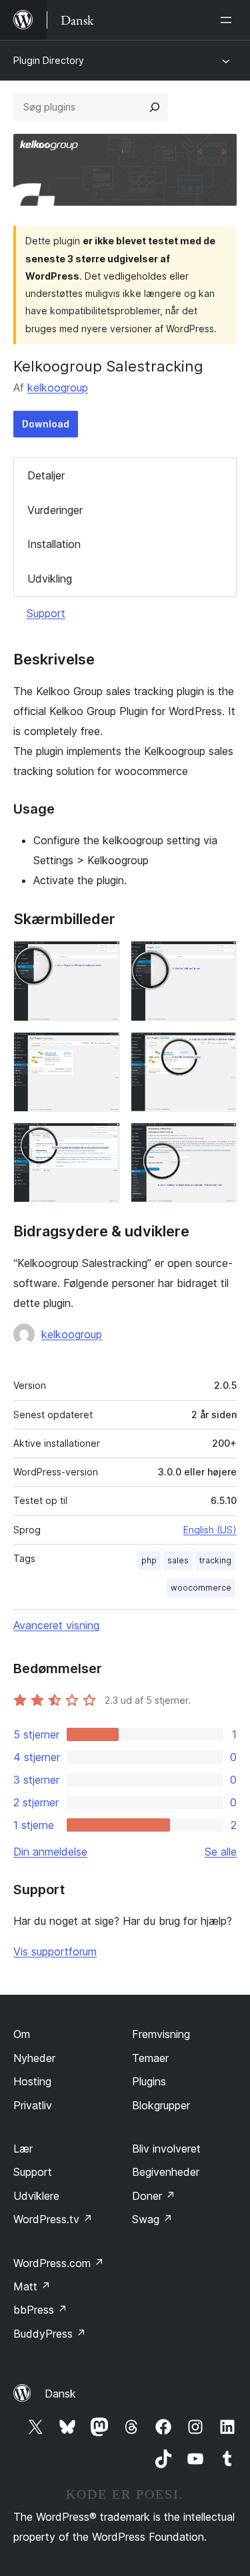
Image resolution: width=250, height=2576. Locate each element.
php (149, 1560)
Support (46, 613)
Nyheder (34, 2058)
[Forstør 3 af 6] (102, 1050)
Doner (154, 2196)
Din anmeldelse (50, 1852)
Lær (23, 2149)
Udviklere (36, 2196)
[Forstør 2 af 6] (219, 959)
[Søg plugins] (155, 107)
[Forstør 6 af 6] (219, 1141)
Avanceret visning (56, 1625)
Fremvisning (161, 2034)
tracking (215, 1560)
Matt (32, 2286)
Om (22, 2034)
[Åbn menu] (229, 20)
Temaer (150, 2058)
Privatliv (33, 2105)
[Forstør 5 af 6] (102, 1141)
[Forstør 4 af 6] (219, 1050)
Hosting (32, 2081)
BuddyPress (50, 2334)
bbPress (40, 2310)
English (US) (210, 1530)
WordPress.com (59, 2263)
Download (46, 424)
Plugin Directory (49, 60)
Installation (54, 544)
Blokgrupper (161, 2105)
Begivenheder (166, 2172)
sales (178, 1560)
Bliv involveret (166, 2149)
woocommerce (201, 1588)
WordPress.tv (53, 2219)
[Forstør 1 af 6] (102, 959)
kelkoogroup (58, 387)
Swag (152, 2219)
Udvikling (50, 579)
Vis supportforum (55, 1951)
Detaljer (46, 475)
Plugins (149, 2081)
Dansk (60, 2394)
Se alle (221, 1852)
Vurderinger (55, 510)
